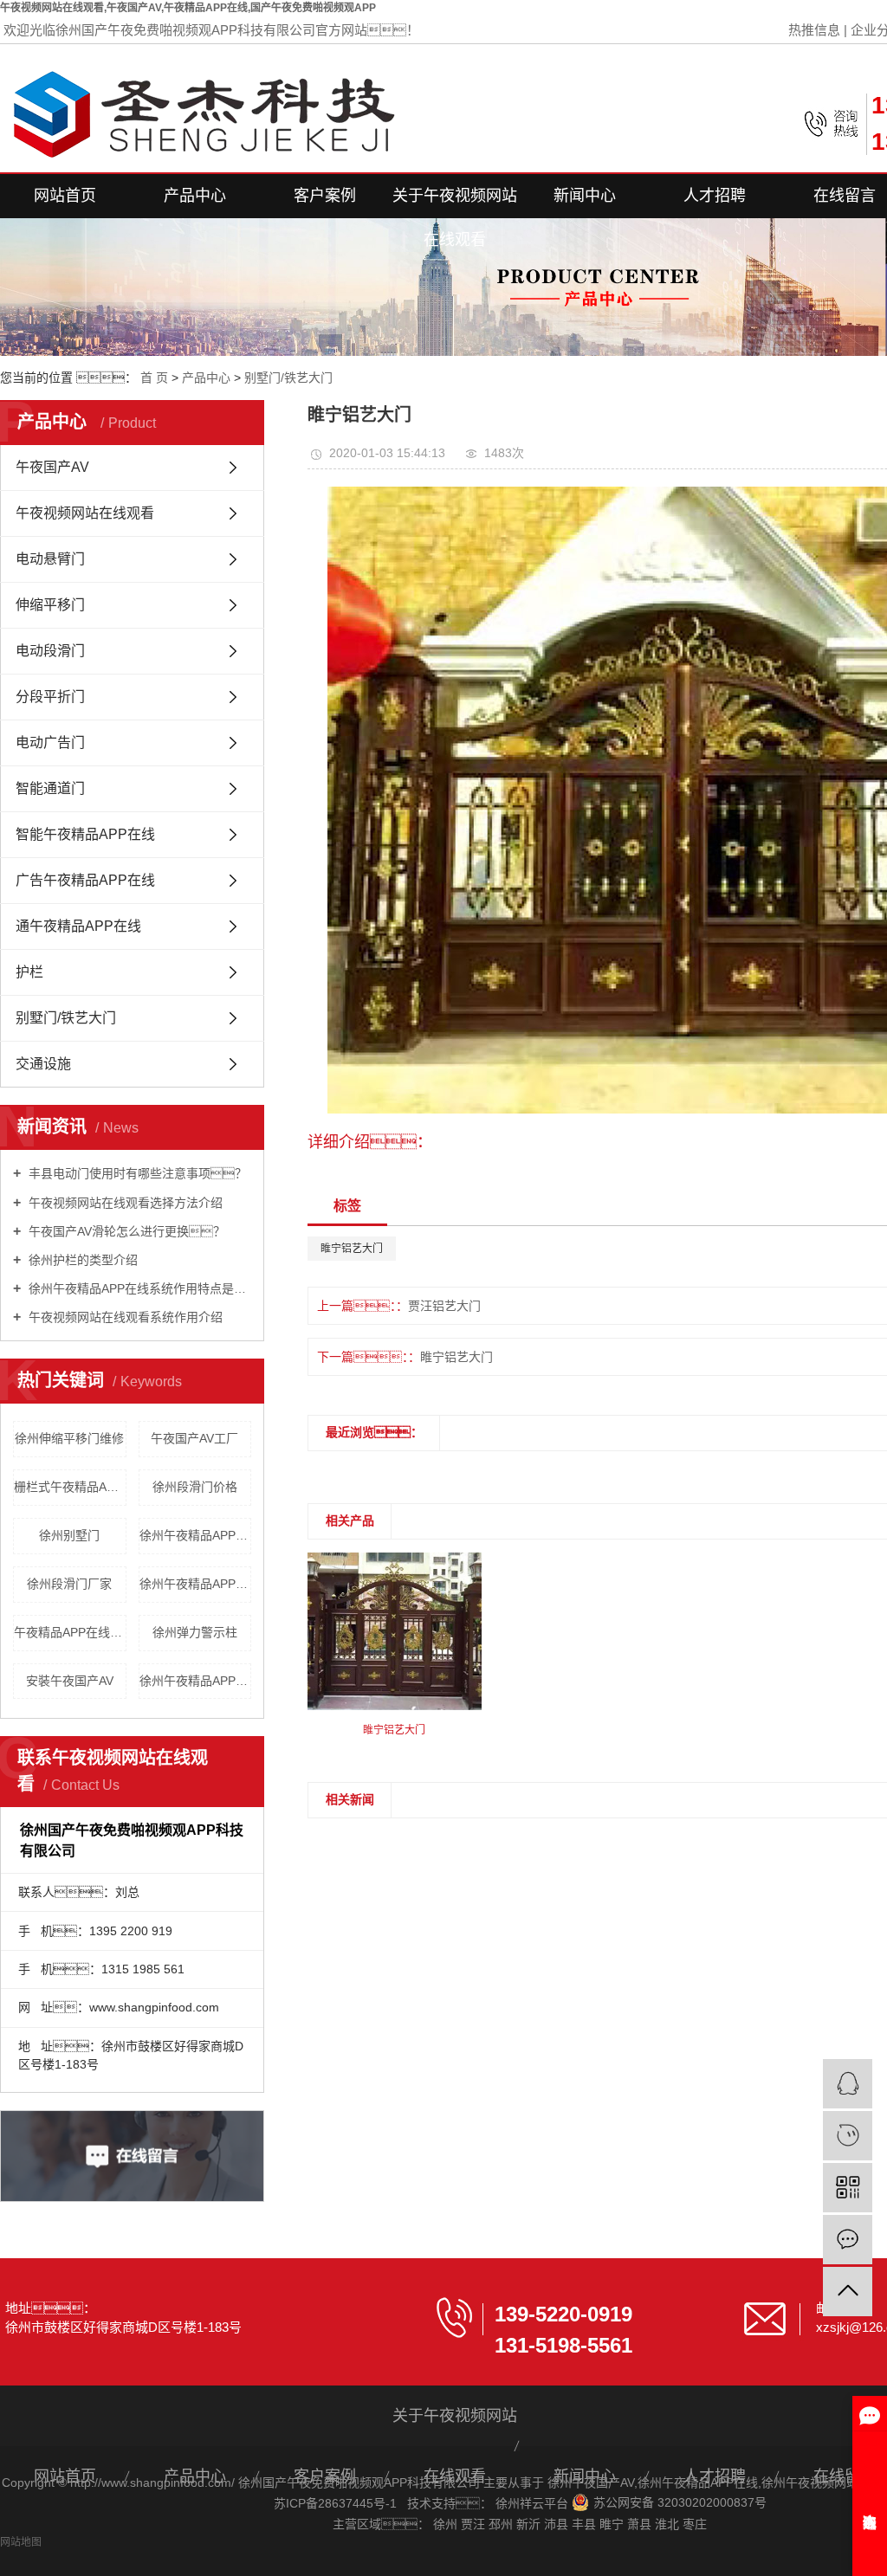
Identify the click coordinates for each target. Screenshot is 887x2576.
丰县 (586, 2524)
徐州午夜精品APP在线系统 (196, 1535)
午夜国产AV (52, 467)
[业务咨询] (848, 2084)
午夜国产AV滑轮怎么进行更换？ (125, 1231)
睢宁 (613, 2524)
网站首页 (65, 196)
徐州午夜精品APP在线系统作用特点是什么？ (138, 1288)
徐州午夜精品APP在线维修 (196, 1584)
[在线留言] (848, 2240)
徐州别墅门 (69, 1535)
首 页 (154, 378)
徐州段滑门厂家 (69, 1584)
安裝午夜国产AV (70, 1681)
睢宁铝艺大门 (352, 1249)
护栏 (29, 972)
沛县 (558, 2524)
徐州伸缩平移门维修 (69, 1438)
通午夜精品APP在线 (78, 926)
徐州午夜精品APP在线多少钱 (196, 1681)
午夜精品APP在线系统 (70, 1632)
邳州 (502, 2524)
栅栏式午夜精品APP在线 (70, 1487)
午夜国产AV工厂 (194, 1438)
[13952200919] (848, 2136)
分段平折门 (50, 697)
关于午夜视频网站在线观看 (455, 203)
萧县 (641, 2524)
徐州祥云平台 (534, 2503)
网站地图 (21, 2542)
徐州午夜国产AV (591, 2482)
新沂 (530, 2524)
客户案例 (325, 196)
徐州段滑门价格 (195, 1487)
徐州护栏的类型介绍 (81, 1260)
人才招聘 (715, 196)
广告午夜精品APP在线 (85, 880)
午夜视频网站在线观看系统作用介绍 (124, 1317)
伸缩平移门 (50, 605)
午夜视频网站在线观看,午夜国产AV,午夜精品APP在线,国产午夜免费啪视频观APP (188, 8)
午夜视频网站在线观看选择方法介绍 (124, 1203)
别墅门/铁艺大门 (288, 378)
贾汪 (475, 2524)
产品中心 (195, 196)
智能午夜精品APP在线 (85, 834)
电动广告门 (50, 742)
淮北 (669, 2524)
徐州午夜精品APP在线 (698, 2482)
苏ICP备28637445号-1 (335, 2503)
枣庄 (695, 2524)
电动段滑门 (50, 651)
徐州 (447, 2524)
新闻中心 (585, 196)
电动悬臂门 (50, 559)
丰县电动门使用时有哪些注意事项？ (136, 1173)
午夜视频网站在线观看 (85, 513)
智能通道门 (50, 788)
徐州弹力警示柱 (195, 1632)
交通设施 (43, 1064)
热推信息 (814, 30)
